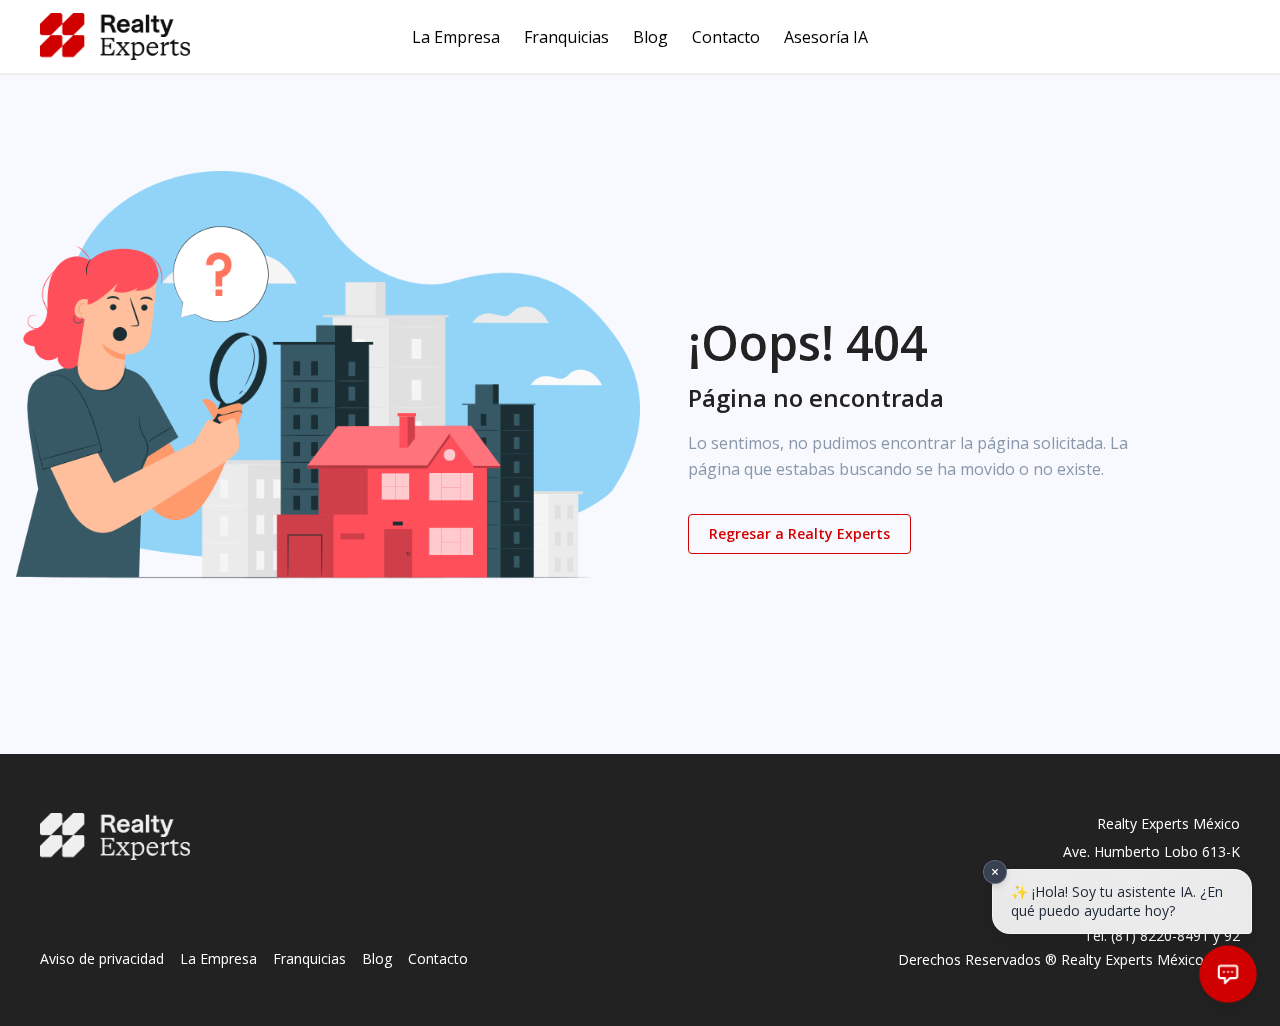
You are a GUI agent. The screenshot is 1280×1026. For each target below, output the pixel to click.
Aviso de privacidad (102, 958)
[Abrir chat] (1228, 974)
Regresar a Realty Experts (799, 533)
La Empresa (456, 37)
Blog (650, 37)
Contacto (726, 37)
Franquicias (566, 37)
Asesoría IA (826, 37)
